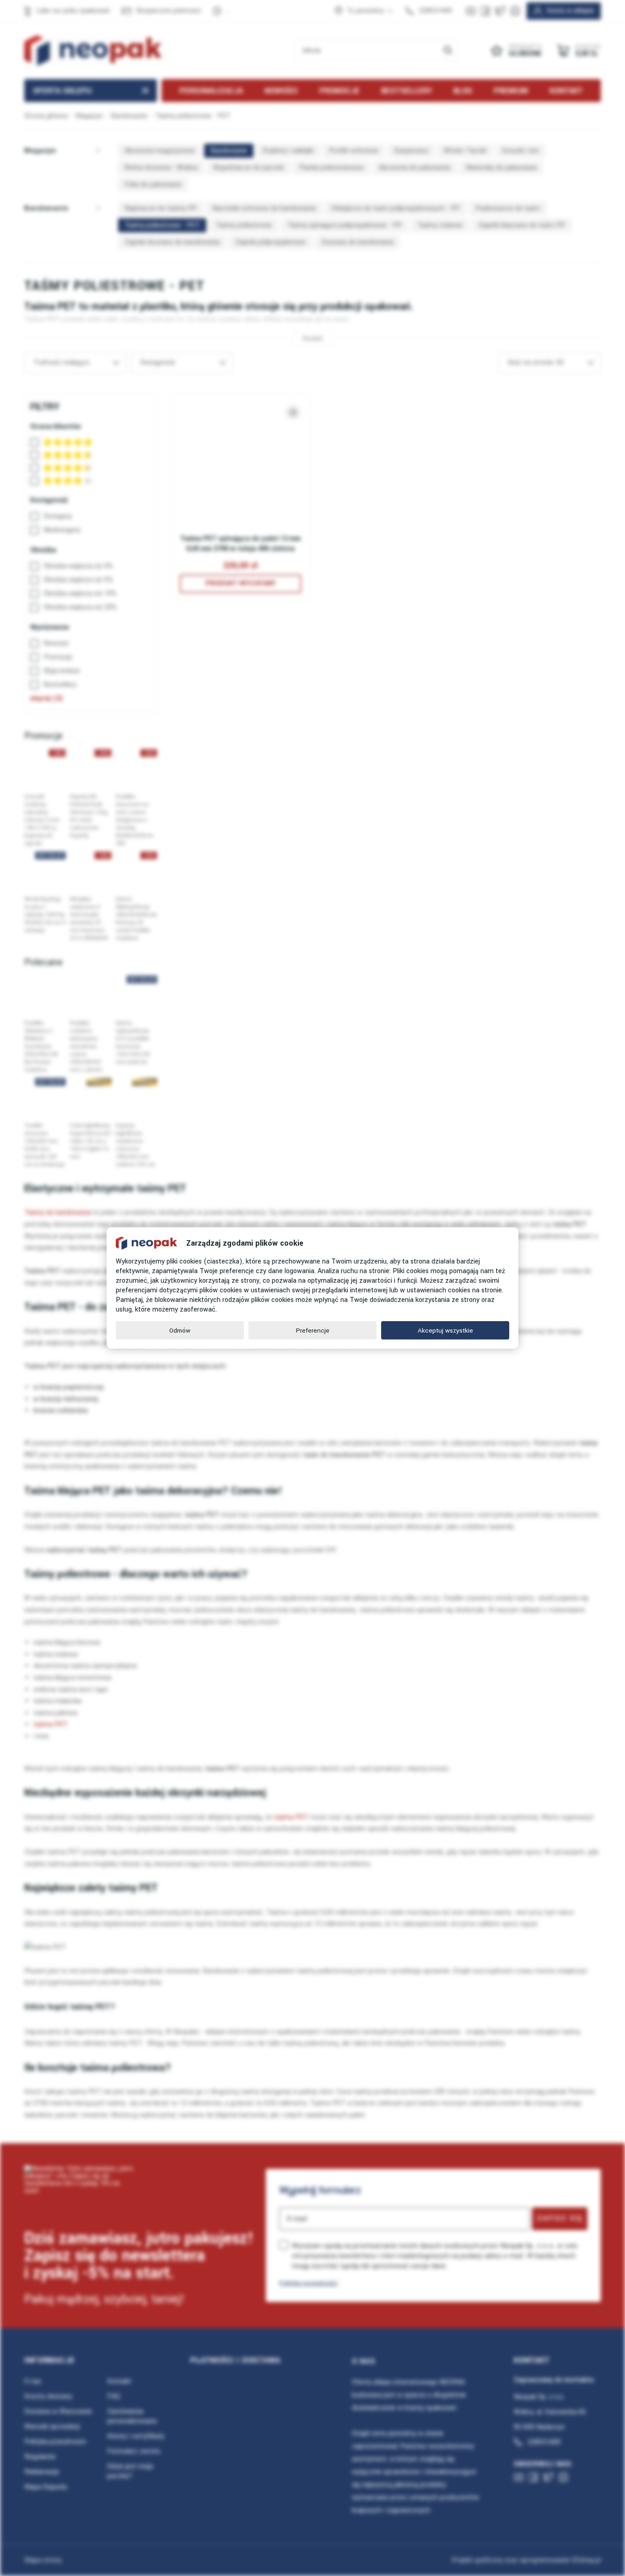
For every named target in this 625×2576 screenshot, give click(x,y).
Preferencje (313, 1331)
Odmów (180, 1331)
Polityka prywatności (308, 2283)
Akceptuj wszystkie (445, 1331)
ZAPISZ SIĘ (560, 2218)
